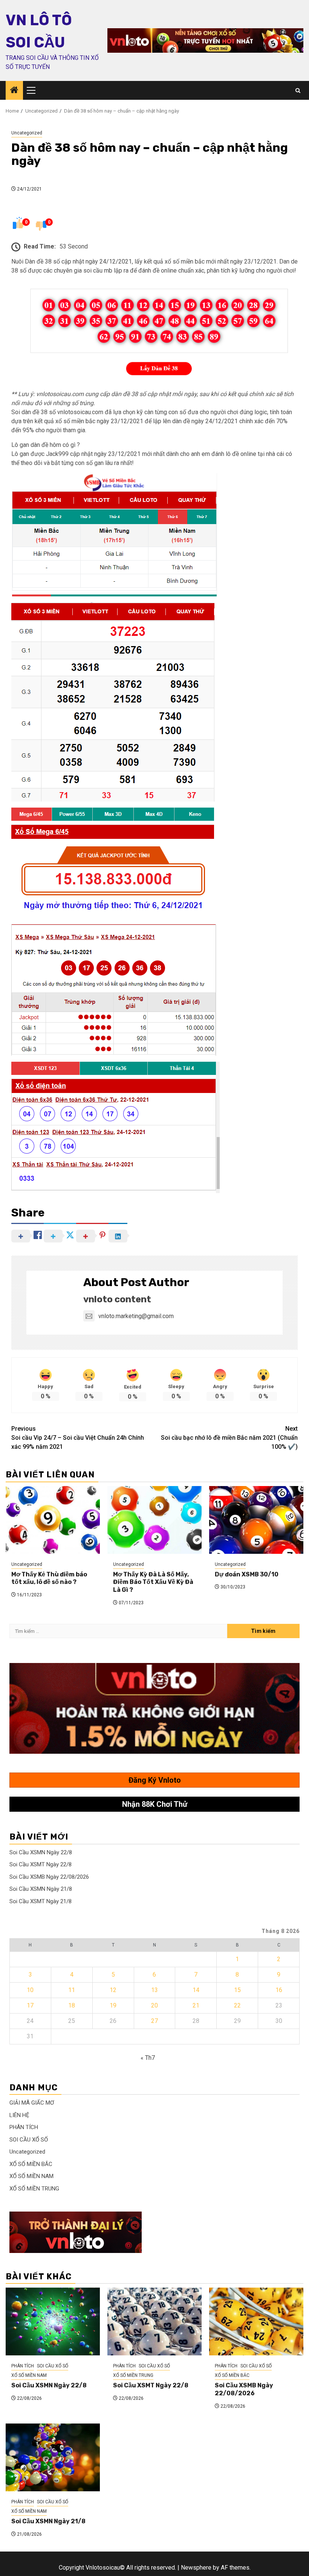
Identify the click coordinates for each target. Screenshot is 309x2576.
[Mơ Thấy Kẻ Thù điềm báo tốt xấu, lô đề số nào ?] (53, 1520)
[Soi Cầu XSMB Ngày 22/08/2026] (256, 2321)
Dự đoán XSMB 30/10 (247, 1574)
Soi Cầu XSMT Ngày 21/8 (41, 1901)
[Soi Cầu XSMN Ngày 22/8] (53, 2321)
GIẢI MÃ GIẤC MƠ (32, 2103)
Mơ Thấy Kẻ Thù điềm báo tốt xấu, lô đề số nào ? (49, 1578)
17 (30, 2005)
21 (196, 2005)
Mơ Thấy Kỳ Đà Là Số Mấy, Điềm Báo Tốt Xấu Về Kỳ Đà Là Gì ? (153, 1582)
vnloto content (117, 1299)
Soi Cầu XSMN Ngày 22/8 (41, 1852)
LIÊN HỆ (19, 2115)
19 (113, 2005)
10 (30, 1990)
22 (237, 2005)
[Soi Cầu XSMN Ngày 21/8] (53, 2457)
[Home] (14, 91)
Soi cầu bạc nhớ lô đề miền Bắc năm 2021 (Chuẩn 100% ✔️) (229, 1438)
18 (72, 2005)
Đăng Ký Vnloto (155, 1780)
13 (154, 1990)
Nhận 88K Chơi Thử (155, 1804)
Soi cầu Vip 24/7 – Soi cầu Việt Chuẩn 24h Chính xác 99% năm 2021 (78, 1438)
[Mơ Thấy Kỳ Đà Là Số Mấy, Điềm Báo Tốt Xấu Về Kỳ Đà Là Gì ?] (154, 1520)
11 (72, 1990)
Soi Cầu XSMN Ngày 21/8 (41, 1889)
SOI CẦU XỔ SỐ (29, 2140)
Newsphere (196, 2568)
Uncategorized (27, 133)
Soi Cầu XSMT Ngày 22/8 (41, 1864)
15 (237, 1990)
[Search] (298, 91)
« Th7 (148, 2058)
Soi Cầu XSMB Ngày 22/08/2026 (49, 1877)
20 (154, 2005)
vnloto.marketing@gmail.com (136, 1316)
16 (279, 1990)
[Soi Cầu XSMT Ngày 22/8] (154, 2321)
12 (113, 1990)
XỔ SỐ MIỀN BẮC (31, 2164)
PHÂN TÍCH (24, 2127)
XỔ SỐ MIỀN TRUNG (34, 2189)
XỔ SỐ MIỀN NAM (31, 2176)
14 (196, 1990)
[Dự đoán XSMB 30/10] (256, 1520)
